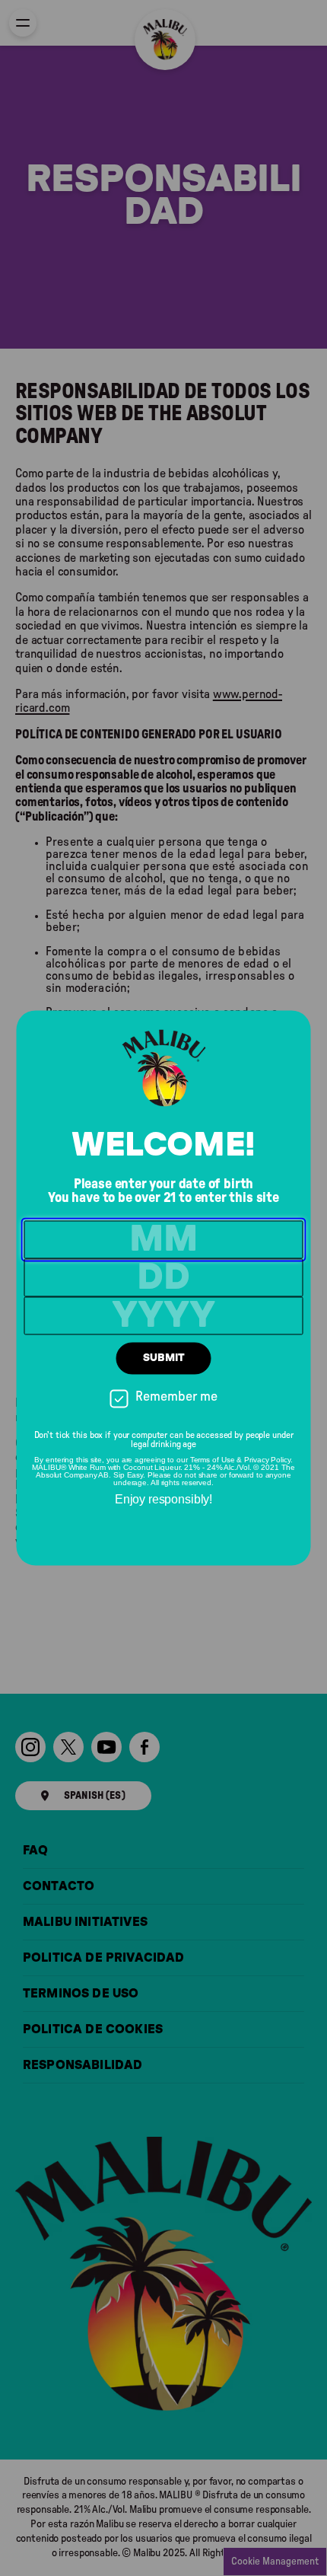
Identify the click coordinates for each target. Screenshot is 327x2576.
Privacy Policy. (268, 1460)
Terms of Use (213, 1460)
